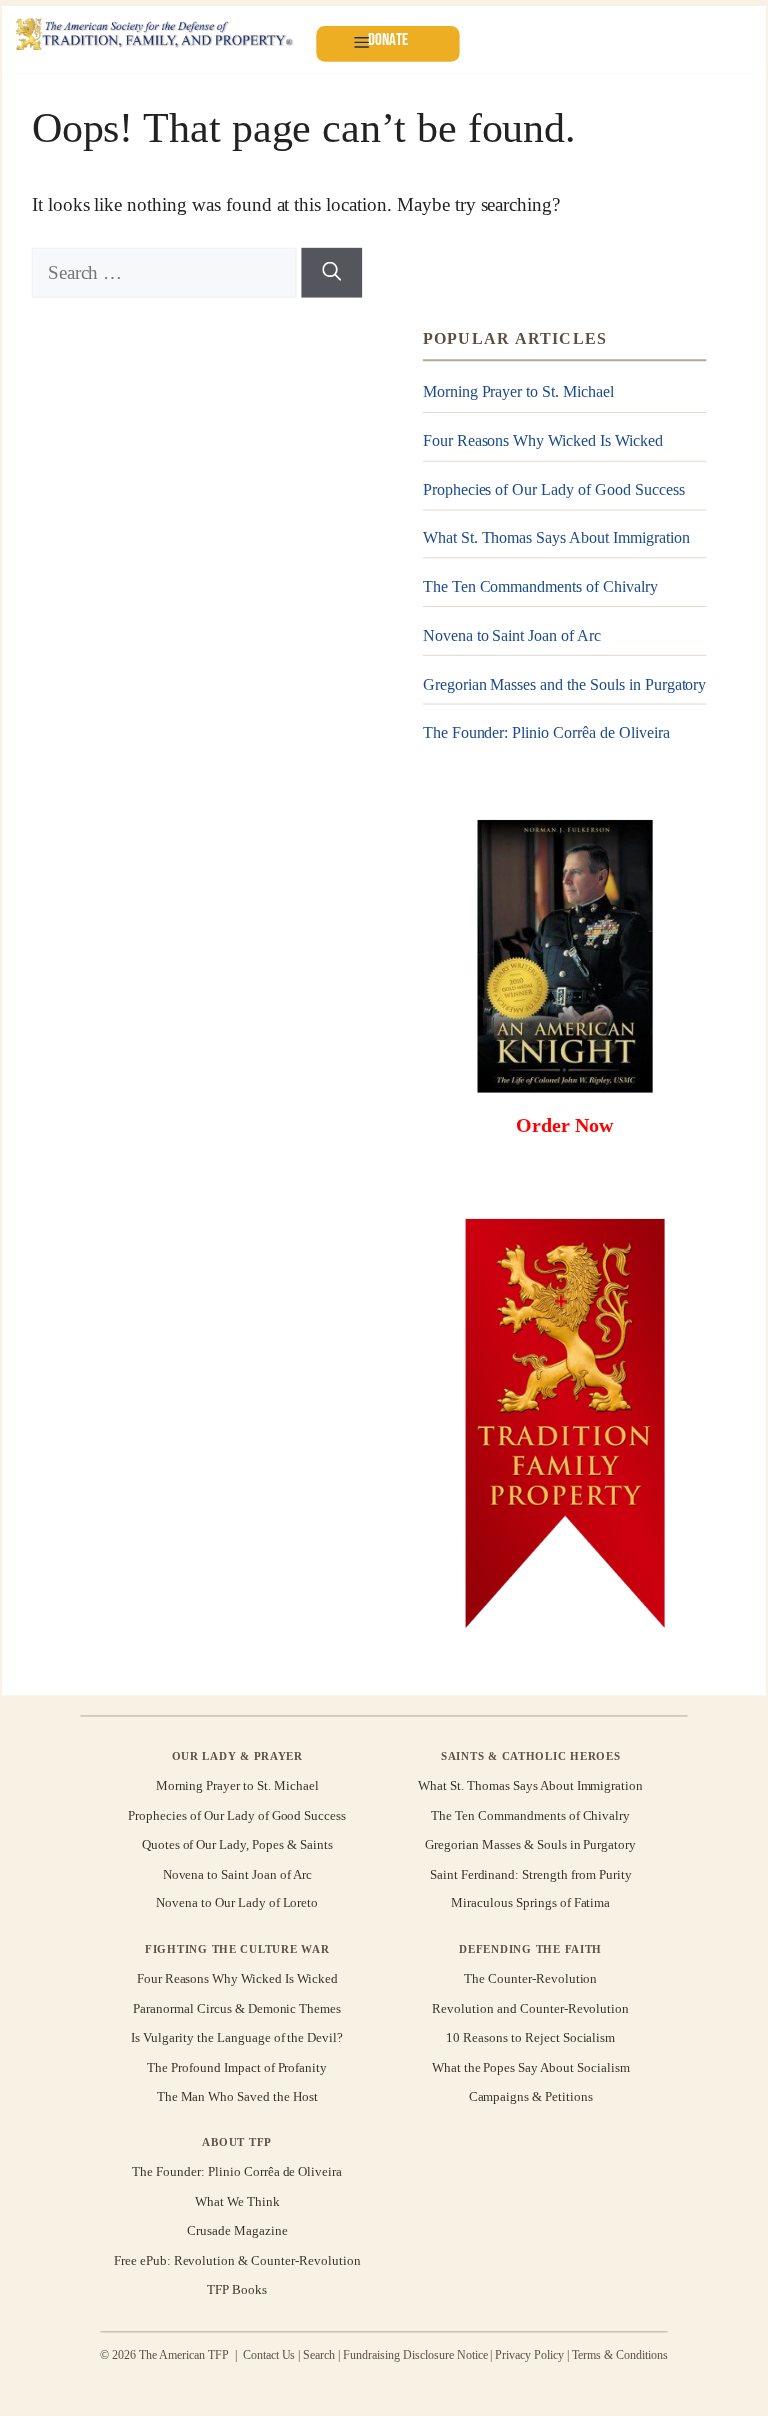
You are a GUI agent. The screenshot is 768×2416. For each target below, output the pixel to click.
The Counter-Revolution (530, 1978)
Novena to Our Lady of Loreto (237, 1903)
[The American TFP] (153, 35)
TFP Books (237, 2289)
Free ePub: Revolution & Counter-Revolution (237, 2259)
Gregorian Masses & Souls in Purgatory (530, 1844)
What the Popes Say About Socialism (531, 2066)
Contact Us (269, 2355)
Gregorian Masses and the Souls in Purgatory (565, 683)
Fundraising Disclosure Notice (415, 2355)
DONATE (388, 39)
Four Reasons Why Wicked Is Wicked (543, 440)
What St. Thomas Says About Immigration (556, 537)
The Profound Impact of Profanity (237, 2066)
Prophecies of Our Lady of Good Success (554, 489)
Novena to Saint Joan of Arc (512, 635)
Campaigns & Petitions (531, 2096)
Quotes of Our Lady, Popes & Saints (237, 1844)
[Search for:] (167, 272)
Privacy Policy (529, 2355)
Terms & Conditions (620, 2355)
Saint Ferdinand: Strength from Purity (531, 1873)
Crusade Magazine (237, 2230)
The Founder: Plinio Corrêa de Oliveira (546, 732)
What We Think (237, 2201)
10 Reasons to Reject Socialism (530, 2037)
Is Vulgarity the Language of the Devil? (237, 2037)
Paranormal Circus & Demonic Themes (237, 2008)
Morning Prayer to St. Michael (518, 392)
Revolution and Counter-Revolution (530, 2008)
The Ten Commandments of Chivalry (540, 586)
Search (319, 2355)
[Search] (331, 273)
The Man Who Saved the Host (237, 2096)
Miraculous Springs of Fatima (530, 1903)
